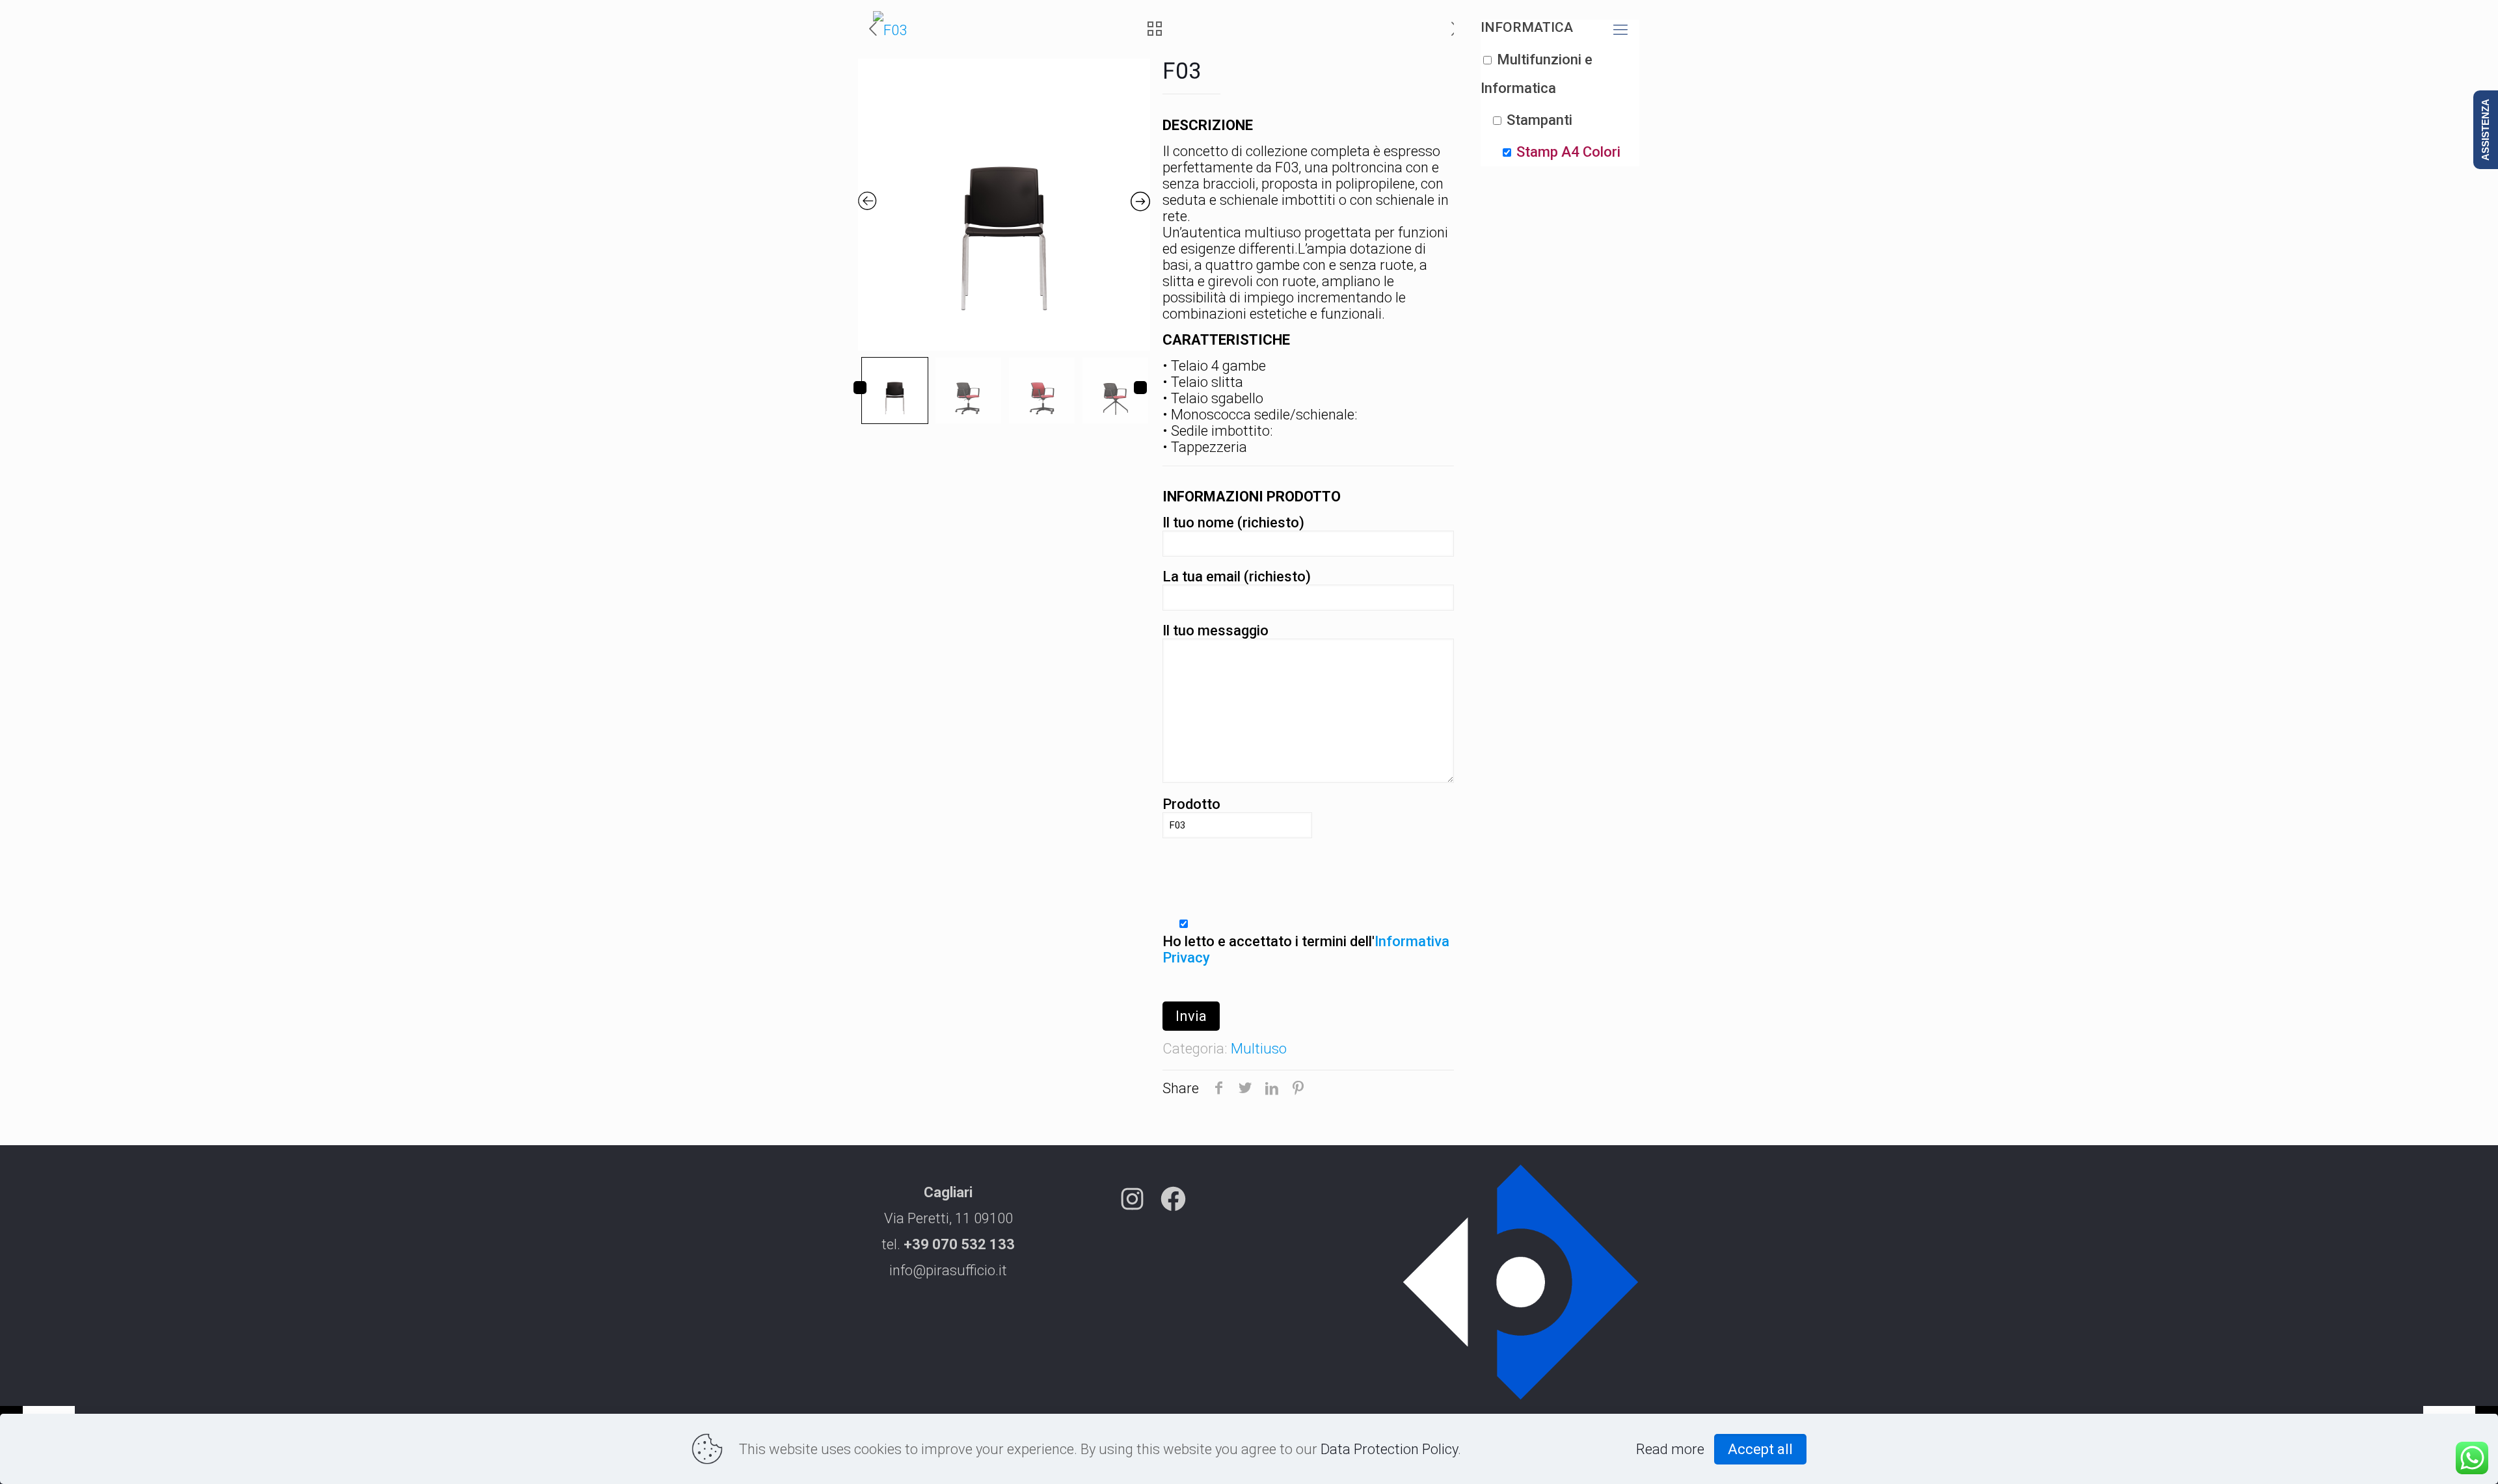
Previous (860, 388)
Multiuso (1259, 1049)
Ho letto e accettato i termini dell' (1306, 949)
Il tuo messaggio (1215, 630)
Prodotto (1191, 804)
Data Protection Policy (1389, 1449)
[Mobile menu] (1620, 30)
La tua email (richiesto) (1237, 576)
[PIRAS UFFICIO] (890, 30)
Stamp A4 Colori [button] (1568, 152)
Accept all (1760, 1449)
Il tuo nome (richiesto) (1233, 523)
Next (1140, 388)
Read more (1670, 1449)
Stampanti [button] (1539, 120)
